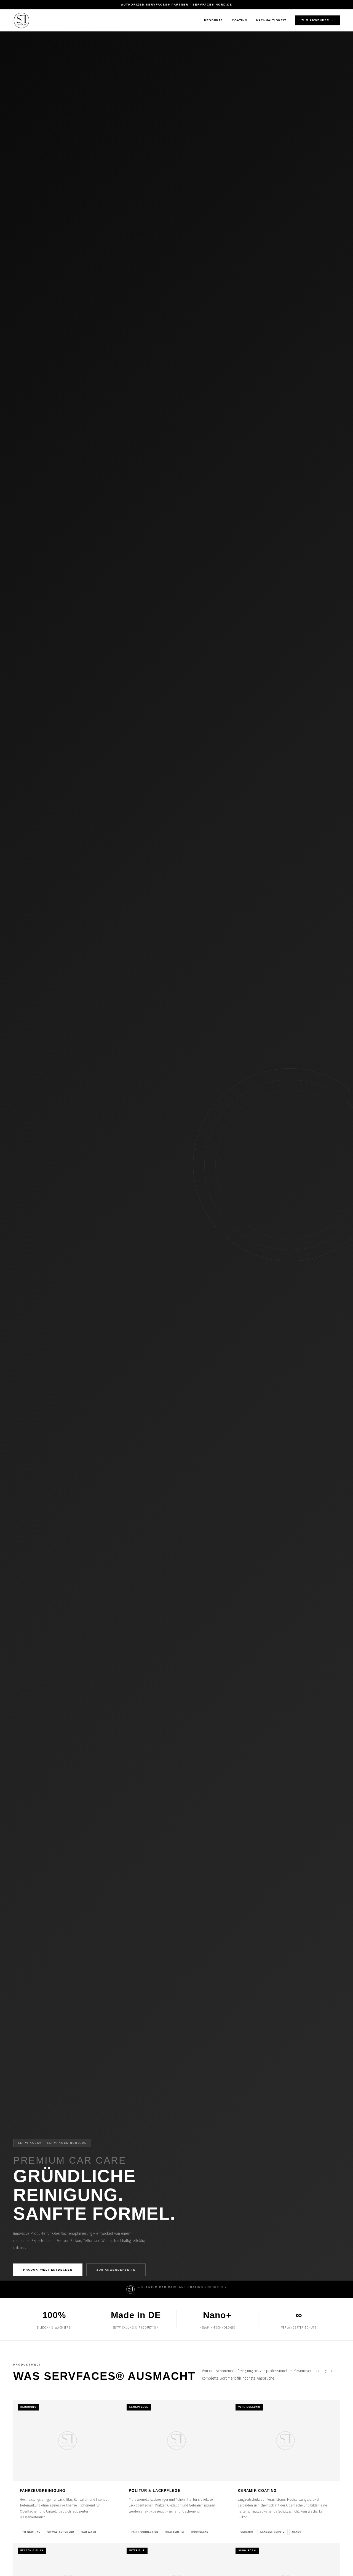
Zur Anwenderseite (116, 2270)
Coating (240, 20)
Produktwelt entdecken (48, 2270)
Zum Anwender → (318, 20)
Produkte (214, 20)
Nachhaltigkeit (271, 20)
